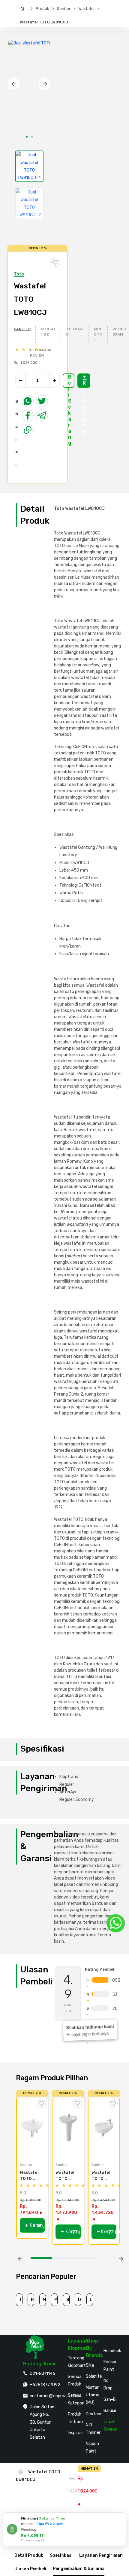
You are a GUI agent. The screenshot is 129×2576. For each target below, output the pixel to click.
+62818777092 (45, 2385)
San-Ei (110, 2399)
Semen (68, 2300)
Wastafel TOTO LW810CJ (44, 22)
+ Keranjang (84, 381)
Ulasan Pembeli (30, 2569)
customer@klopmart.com (55, 2396)
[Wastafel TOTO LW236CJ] (32, 2127)
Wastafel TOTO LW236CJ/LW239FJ (66, 2176)
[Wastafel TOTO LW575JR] (104, 2127)
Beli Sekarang (70, 381)
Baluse (110, 2411)
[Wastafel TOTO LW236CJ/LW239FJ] (68, 2127)
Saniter (64, 9)
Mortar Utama (44, 2300)
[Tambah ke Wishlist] (41, 2103)
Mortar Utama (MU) (93, 2395)
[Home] (24, 9)
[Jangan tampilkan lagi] (113, 2518)
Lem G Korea (91, 2300)
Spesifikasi (61, 2555)
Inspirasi (76, 2433)
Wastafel (86, 9)
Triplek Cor (21, 2300)
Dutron (80, 2300)
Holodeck (112, 2351)
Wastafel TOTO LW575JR (101, 2176)
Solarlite (94, 2376)
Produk (42, 9)
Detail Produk (29, 2555)
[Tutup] (120, 2518)
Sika (90, 2365)
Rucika (33, 2300)
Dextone (94, 2414)
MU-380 (56, 2300)
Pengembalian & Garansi (79, 2569)
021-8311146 (42, 2374)
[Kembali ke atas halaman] (118, 2169)
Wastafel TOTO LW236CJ (30, 2176)
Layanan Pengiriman (101, 2555)
